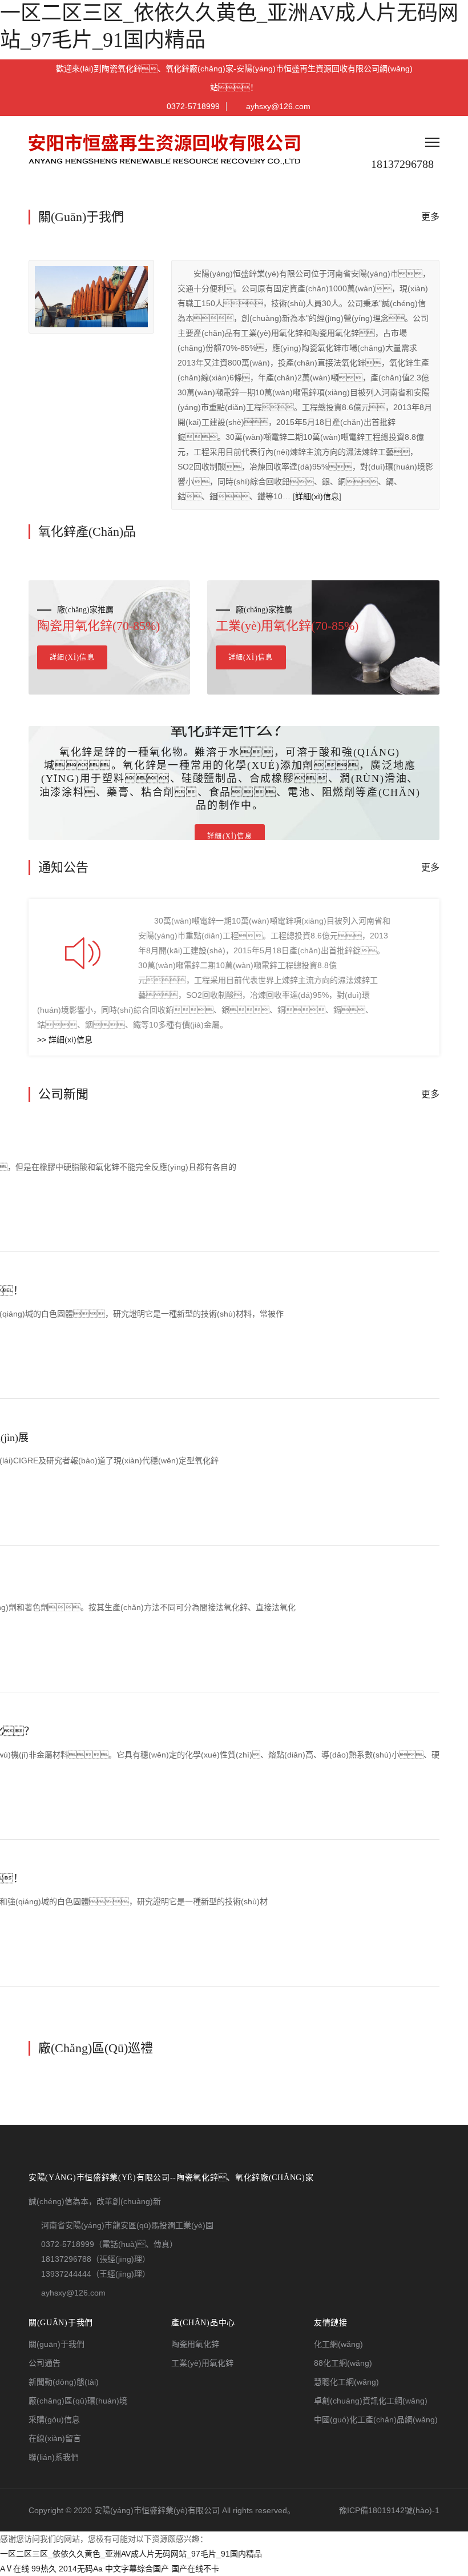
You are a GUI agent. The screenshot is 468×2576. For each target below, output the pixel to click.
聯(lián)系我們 (54, 2457)
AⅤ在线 (15, 2569)
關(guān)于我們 (57, 2344)
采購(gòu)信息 (54, 2419)
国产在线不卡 (195, 2569)
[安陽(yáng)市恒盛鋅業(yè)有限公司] (167, 149)
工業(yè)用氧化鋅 (202, 2363)
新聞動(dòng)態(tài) (64, 2382)
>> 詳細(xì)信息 (65, 1040)
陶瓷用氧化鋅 (195, 2344)
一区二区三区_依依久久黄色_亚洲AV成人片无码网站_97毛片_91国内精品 (131, 2554)
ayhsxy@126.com (278, 106)
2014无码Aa (81, 2569)
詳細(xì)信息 (317, 496)
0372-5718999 (193, 106)
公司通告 (45, 2363)
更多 (430, 217)
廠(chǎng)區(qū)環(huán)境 (78, 2401)
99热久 (44, 2569)
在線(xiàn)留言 (55, 2438)
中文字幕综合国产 (137, 2569)
